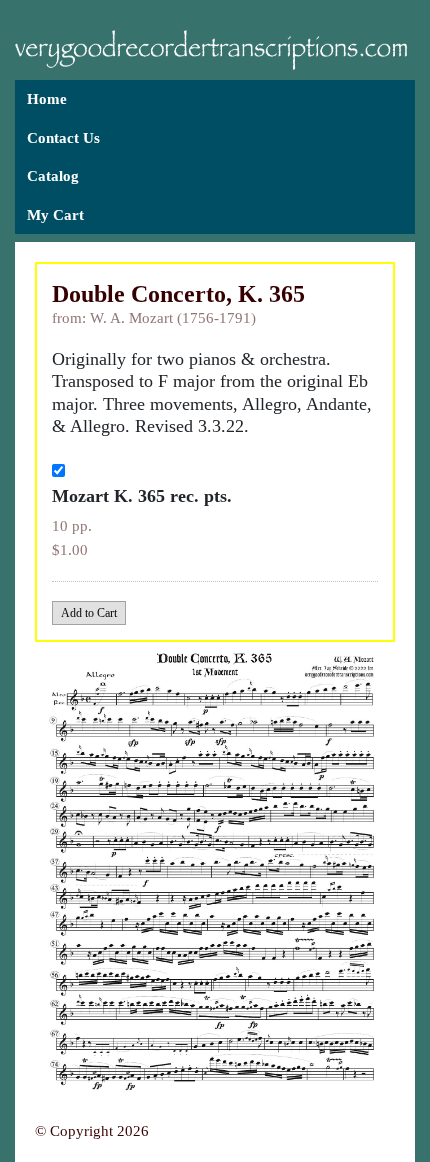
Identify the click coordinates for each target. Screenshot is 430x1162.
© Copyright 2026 (92, 1131)
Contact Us (63, 138)
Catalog (53, 176)
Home (47, 99)
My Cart (55, 215)
